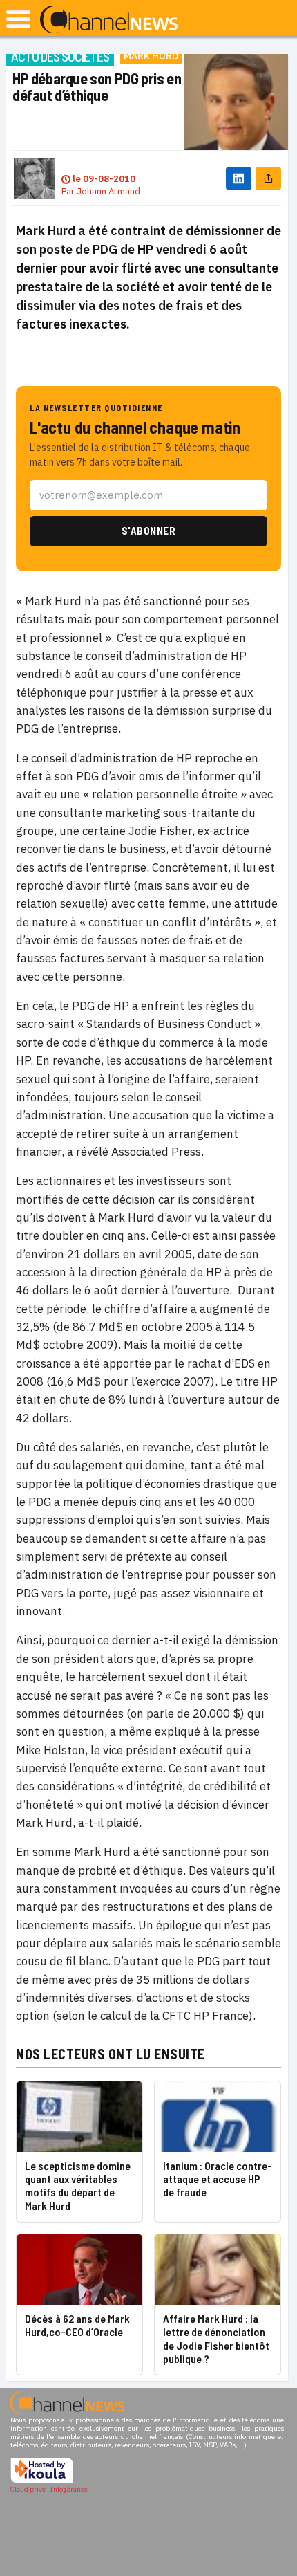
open (18, 19)
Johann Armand (108, 191)
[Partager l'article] (268, 178)
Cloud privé (28, 2489)
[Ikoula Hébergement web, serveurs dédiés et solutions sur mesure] (42, 2481)
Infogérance (69, 2489)
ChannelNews (109, 20)
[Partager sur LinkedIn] (239, 178)
